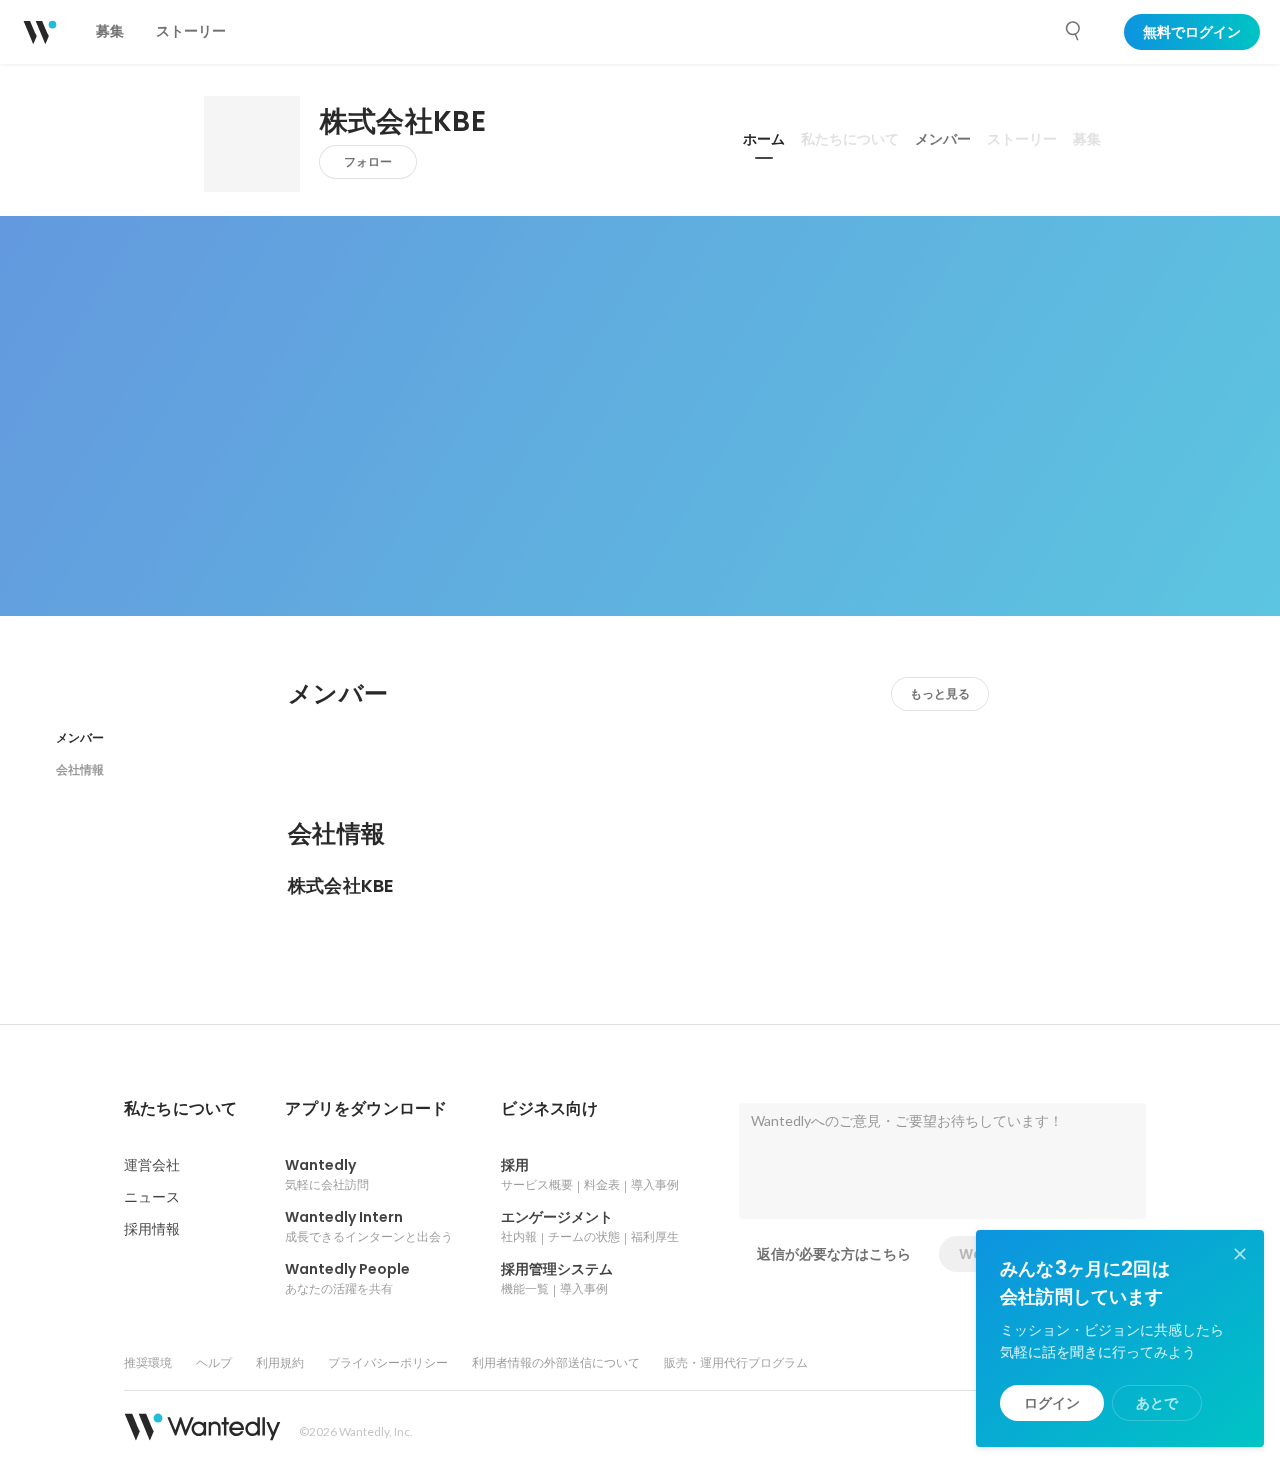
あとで (1157, 1403)
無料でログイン (1192, 32)
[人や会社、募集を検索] (1074, 31)
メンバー (943, 139)
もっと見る (940, 693)
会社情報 (80, 769)
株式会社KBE (403, 122)
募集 (1087, 139)
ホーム (764, 139)
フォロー (368, 161)
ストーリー (1022, 139)
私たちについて (850, 139)
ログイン (1052, 1403)
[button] (180, 1109)
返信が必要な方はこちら (834, 1254)
